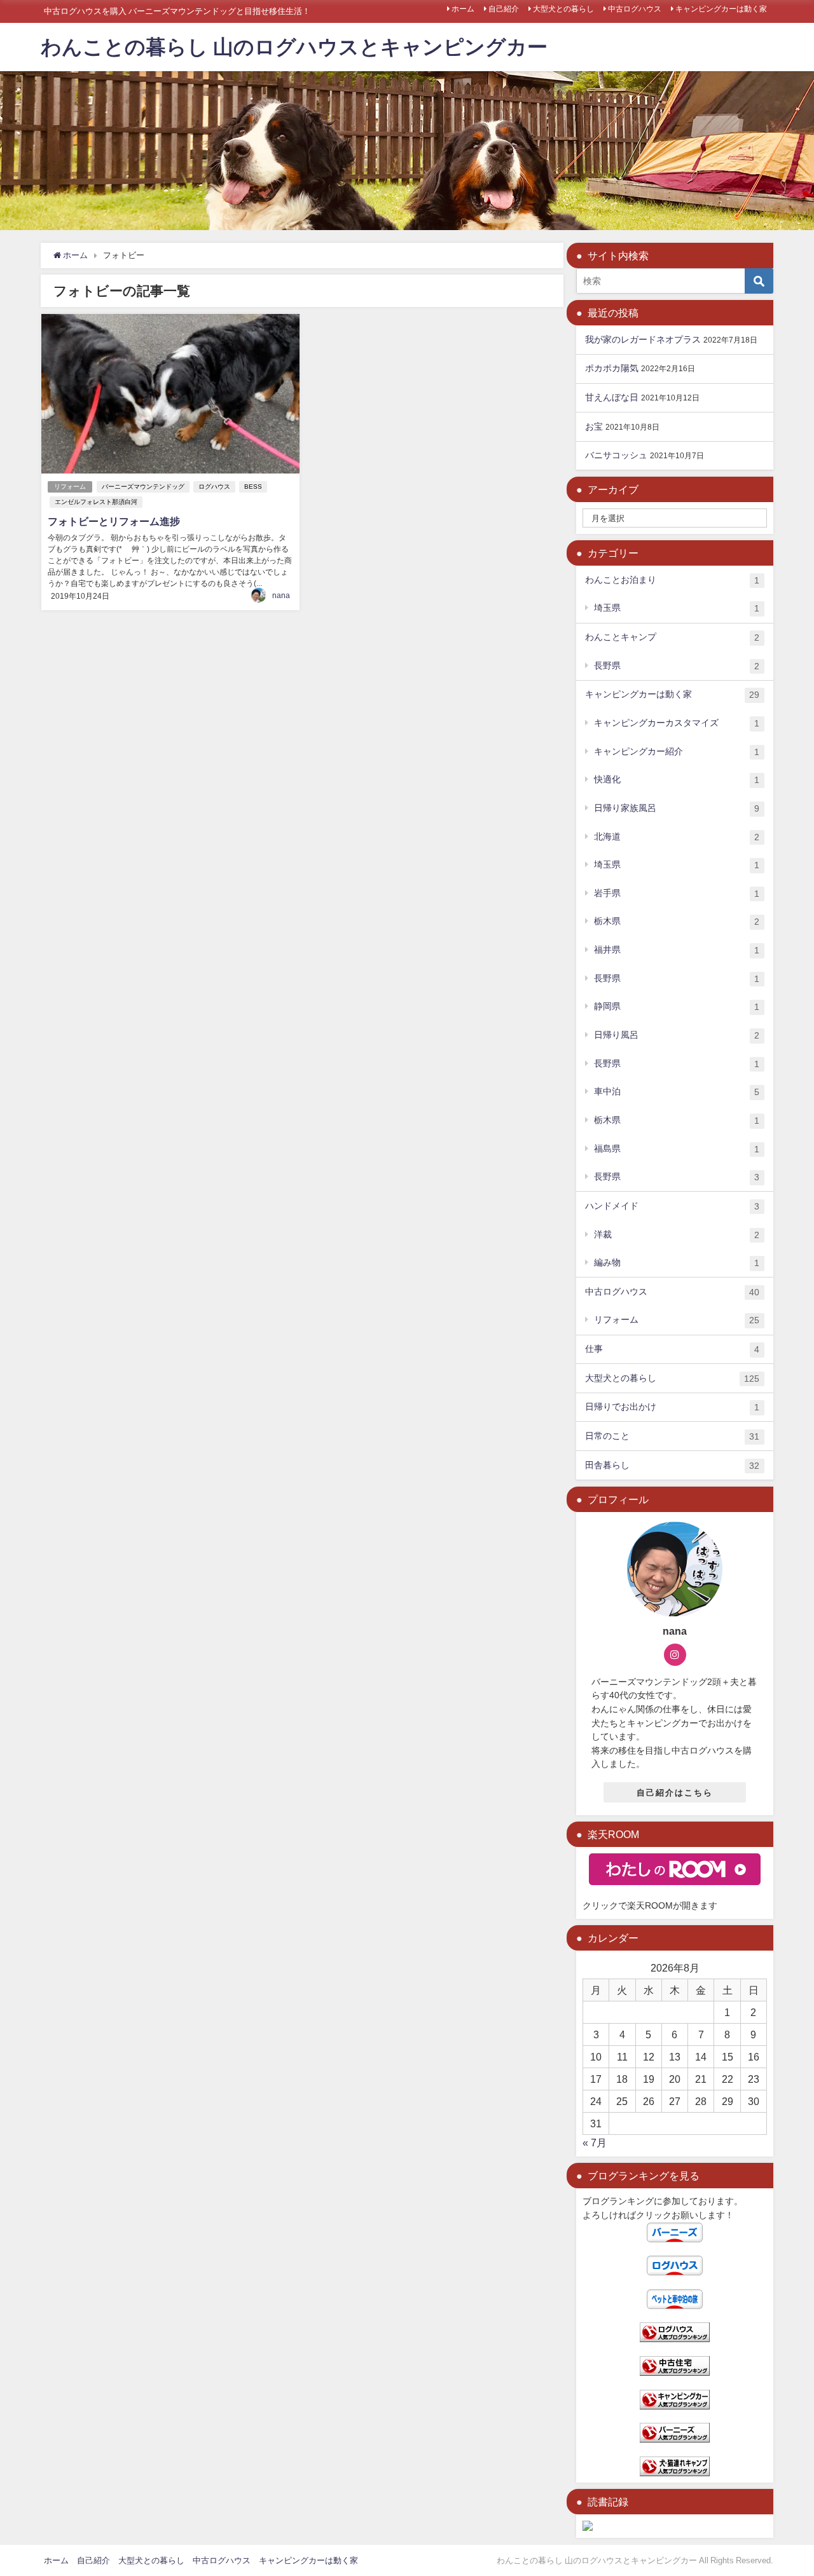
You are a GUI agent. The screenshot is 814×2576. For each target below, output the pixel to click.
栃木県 (677, 921)
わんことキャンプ (672, 637)
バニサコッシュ (616, 455)
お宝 (594, 426)
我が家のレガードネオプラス (643, 339)
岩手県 (677, 893)
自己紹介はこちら (675, 1793)
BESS (253, 487)
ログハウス (214, 487)
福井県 (677, 950)
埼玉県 (677, 608)
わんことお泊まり (672, 580)
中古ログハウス (635, 9)
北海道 (677, 837)
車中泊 (677, 1092)
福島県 (677, 1149)
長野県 (677, 666)
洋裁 (677, 1235)
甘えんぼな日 (612, 397)
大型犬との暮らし (563, 9)
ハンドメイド (672, 1206)
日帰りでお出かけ (672, 1407)
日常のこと (672, 1436)
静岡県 (677, 1006)
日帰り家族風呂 (677, 808)
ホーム (463, 9)
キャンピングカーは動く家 (721, 9)
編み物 (677, 1263)
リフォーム (70, 487)
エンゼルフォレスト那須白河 (96, 502)
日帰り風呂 (677, 1035)
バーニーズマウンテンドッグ (143, 487)
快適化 (677, 780)
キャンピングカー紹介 (677, 752)
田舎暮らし (672, 1465)
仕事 (672, 1349)
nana (281, 596)
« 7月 (595, 2143)
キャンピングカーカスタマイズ (677, 723)
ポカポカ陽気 (612, 368)
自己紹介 (504, 9)
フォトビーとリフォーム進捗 (114, 521)
